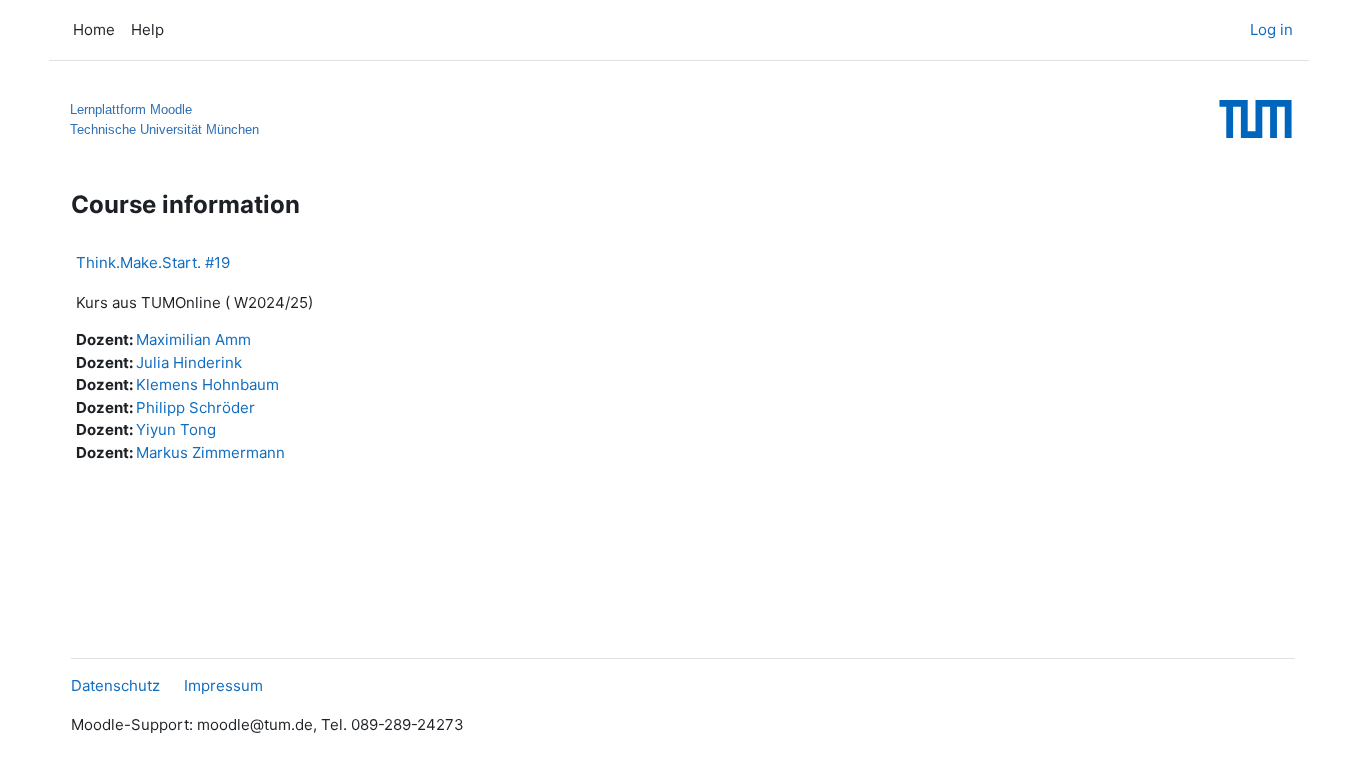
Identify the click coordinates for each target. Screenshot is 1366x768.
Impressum (223, 685)
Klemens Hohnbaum (207, 384)
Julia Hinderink (189, 362)
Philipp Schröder (195, 407)
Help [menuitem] (147, 29)
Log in (1271, 29)
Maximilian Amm (193, 339)
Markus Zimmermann (210, 452)
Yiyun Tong (176, 429)
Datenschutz (115, 685)
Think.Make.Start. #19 (153, 262)
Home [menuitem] (94, 29)
